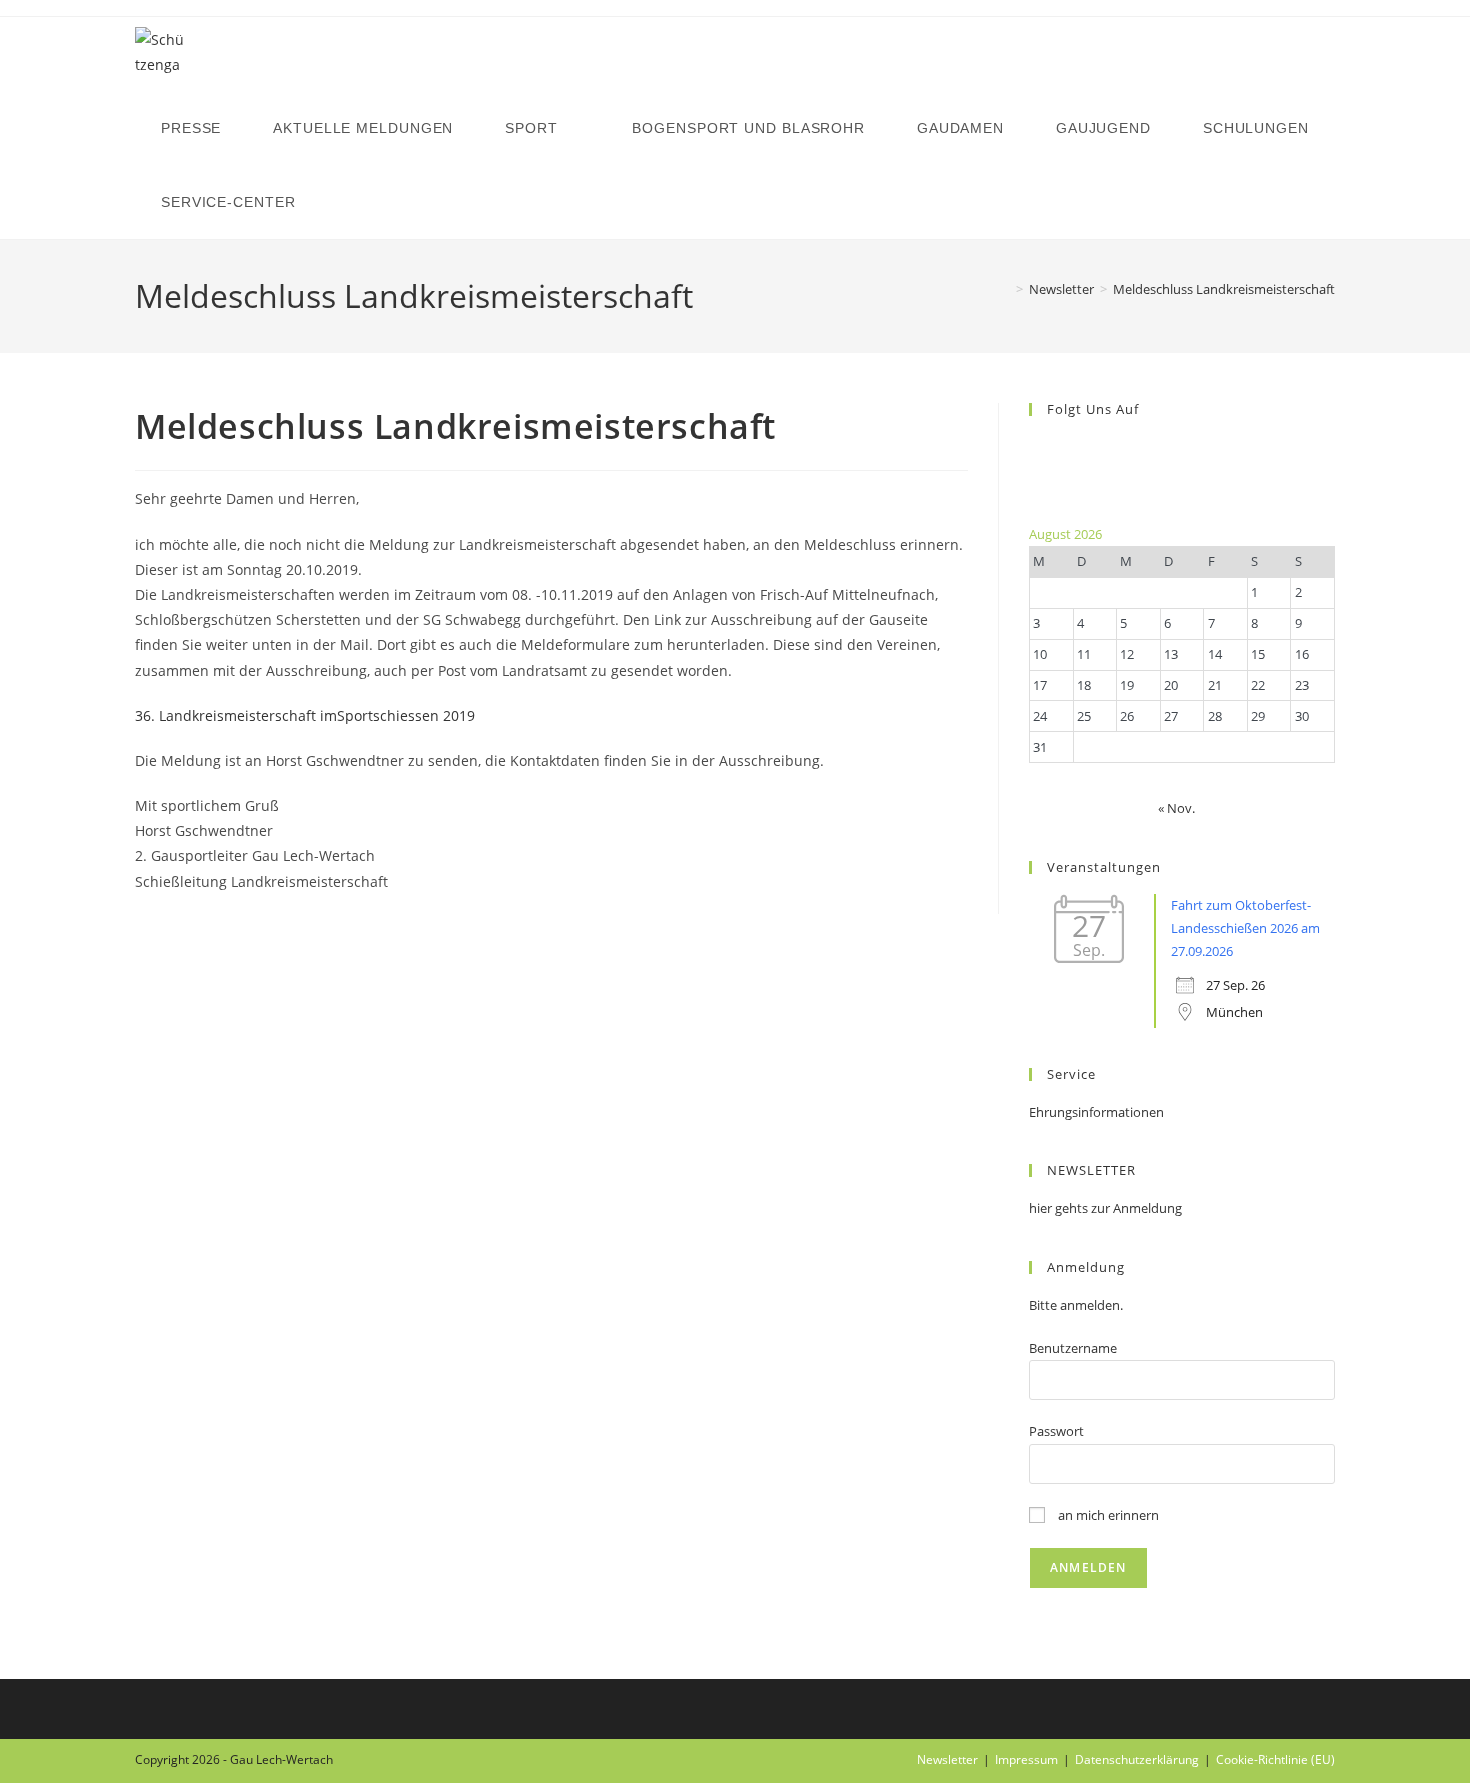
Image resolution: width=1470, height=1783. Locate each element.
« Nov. (1176, 808)
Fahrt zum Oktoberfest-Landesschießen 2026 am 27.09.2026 (1245, 928)
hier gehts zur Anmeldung (1105, 1208)
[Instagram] (1034, 470)
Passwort (1056, 1431)
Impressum (1026, 1759)
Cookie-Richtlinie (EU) (1275, 1759)
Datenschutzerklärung (1137, 1759)
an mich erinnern (1107, 1515)
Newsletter (947, 1759)
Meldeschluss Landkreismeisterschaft (1224, 289)
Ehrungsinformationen (1096, 1112)
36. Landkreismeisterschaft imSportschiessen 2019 (305, 715)
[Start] (1005, 289)
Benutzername (1073, 1348)
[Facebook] (1034, 447)
